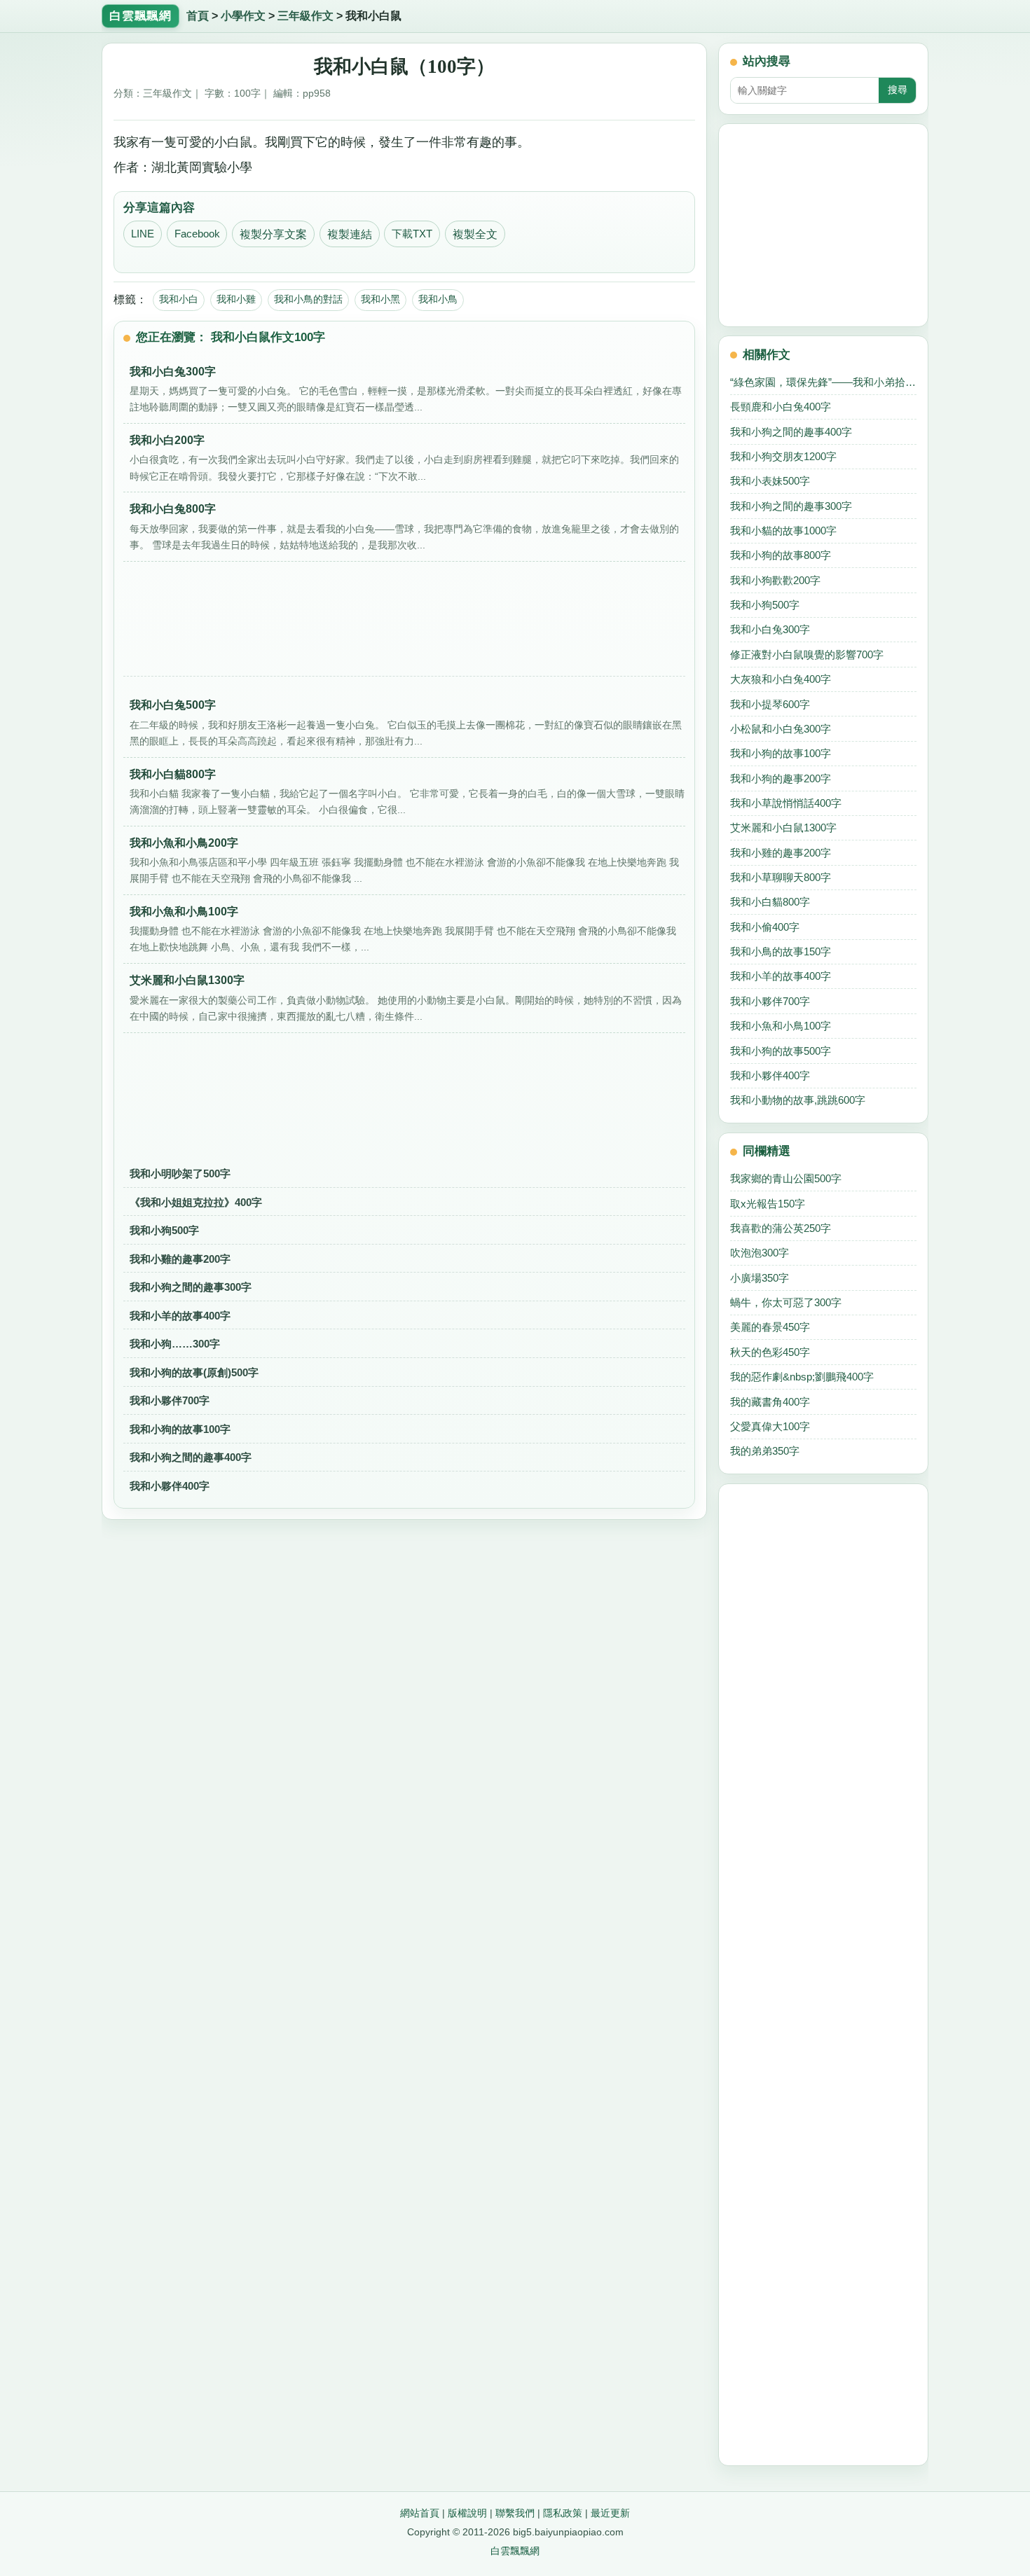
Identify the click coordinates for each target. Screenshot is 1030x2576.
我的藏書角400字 (770, 1402)
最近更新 (610, 2513)
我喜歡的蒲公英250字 (781, 1228)
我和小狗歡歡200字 (775, 580)
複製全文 (475, 234)
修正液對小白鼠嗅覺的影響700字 (807, 655)
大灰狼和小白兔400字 (781, 679)
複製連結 (350, 234)
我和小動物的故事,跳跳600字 (798, 1100)
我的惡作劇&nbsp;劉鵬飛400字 (802, 1377)
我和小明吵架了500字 (180, 1173)
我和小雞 (236, 299)
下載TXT (412, 234)
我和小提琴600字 (770, 704)
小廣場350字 (760, 1278)
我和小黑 (380, 299)
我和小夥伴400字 (170, 1486)
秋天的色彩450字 (770, 1352)
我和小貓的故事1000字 (783, 531)
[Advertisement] (404, 623)
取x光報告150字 (768, 1204)
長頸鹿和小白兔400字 (781, 407)
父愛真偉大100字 (770, 1426)
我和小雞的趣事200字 (180, 1259)
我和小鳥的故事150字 (781, 951)
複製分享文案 (273, 234)
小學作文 (243, 16)
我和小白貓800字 (770, 902)
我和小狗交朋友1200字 (783, 456)
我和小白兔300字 (770, 629)
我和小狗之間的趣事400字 (191, 1457)
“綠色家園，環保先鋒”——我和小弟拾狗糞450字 (823, 382)
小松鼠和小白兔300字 (781, 729)
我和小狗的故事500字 (781, 1051)
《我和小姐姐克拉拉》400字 (196, 1202)
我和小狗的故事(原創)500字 (194, 1372)
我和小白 (179, 299)
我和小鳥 (438, 299)
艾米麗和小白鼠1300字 (783, 827)
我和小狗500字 (164, 1230)
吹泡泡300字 (760, 1253)
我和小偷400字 (765, 927)
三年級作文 (305, 16)
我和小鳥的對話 (308, 299)
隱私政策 (563, 2513)
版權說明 (467, 2513)
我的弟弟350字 (765, 1451)
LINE (143, 234)
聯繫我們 (515, 2513)
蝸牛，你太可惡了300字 (786, 1302)
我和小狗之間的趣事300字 (191, 1287)
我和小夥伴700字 (170, 1400)
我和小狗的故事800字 (781, 555)
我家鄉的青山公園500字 (786, 1178)
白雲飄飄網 (515, 2551)
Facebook (197, 234)
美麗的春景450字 (770, 1327)
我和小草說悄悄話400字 (786, 803)
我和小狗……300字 (175, 1344)
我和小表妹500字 (770, 481)
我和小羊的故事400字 (180, 1316)
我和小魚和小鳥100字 (781, 1026)
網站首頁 (420, 2513)
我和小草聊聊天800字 (781, 877)
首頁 (198, 16)
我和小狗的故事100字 (180, 1429)
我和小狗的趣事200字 (781, 778)
